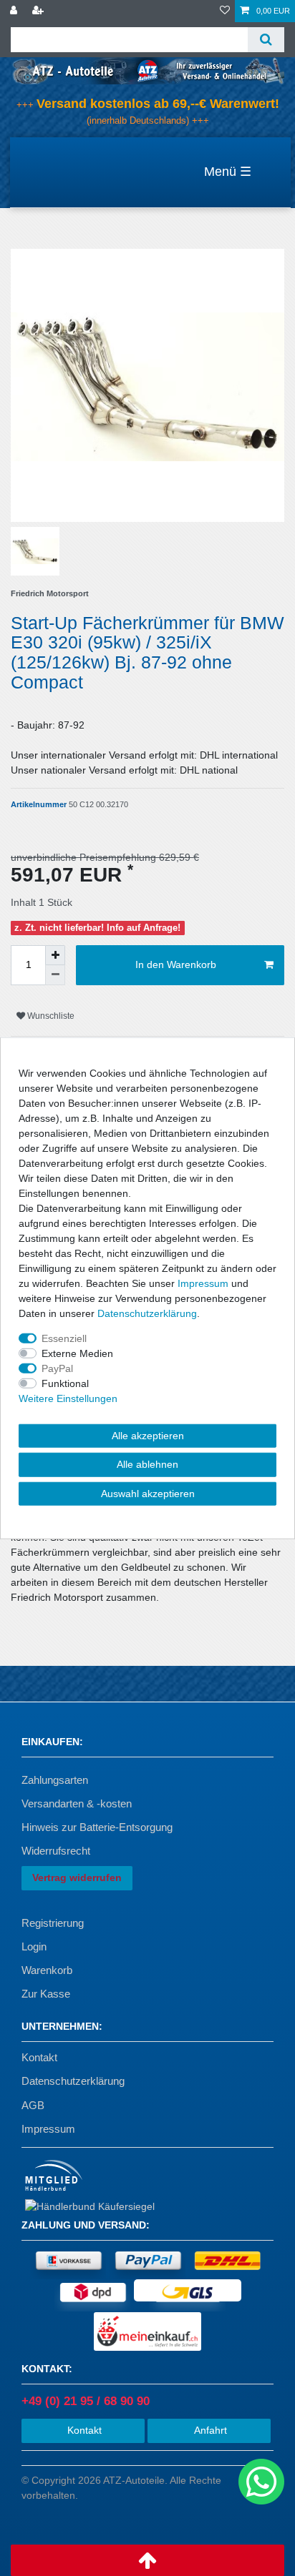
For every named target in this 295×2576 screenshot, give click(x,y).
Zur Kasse (46, 1994)
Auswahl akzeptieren (148, 1493)
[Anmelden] (15, 11)
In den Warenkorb (176, 964)
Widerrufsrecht (56, 1851)
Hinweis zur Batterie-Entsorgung (97, 1827)
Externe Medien (77, 1353)
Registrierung (53, 1923)
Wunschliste (50, 1016)
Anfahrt (209, 2430)
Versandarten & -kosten (77, 1803)
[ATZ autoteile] (147, 70)
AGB (33, 2105)
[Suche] (266, 40)
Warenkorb (47, 1970)
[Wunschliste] (225, 11)
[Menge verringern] (55, 975)
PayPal (57, 1368)
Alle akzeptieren (148, 1435)
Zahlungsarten (55, 1780)
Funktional (65, 1383)
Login (34, 1946)
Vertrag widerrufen (77, 1877)
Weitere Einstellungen (68, 1398)
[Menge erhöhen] (55, 955)
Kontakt (39, 2057)
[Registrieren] (39, 11)
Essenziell (64, 1338)
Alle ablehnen (147, 1464)
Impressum (48, 2129)
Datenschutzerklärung (73, 2081)
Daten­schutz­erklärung (147, 1313)
